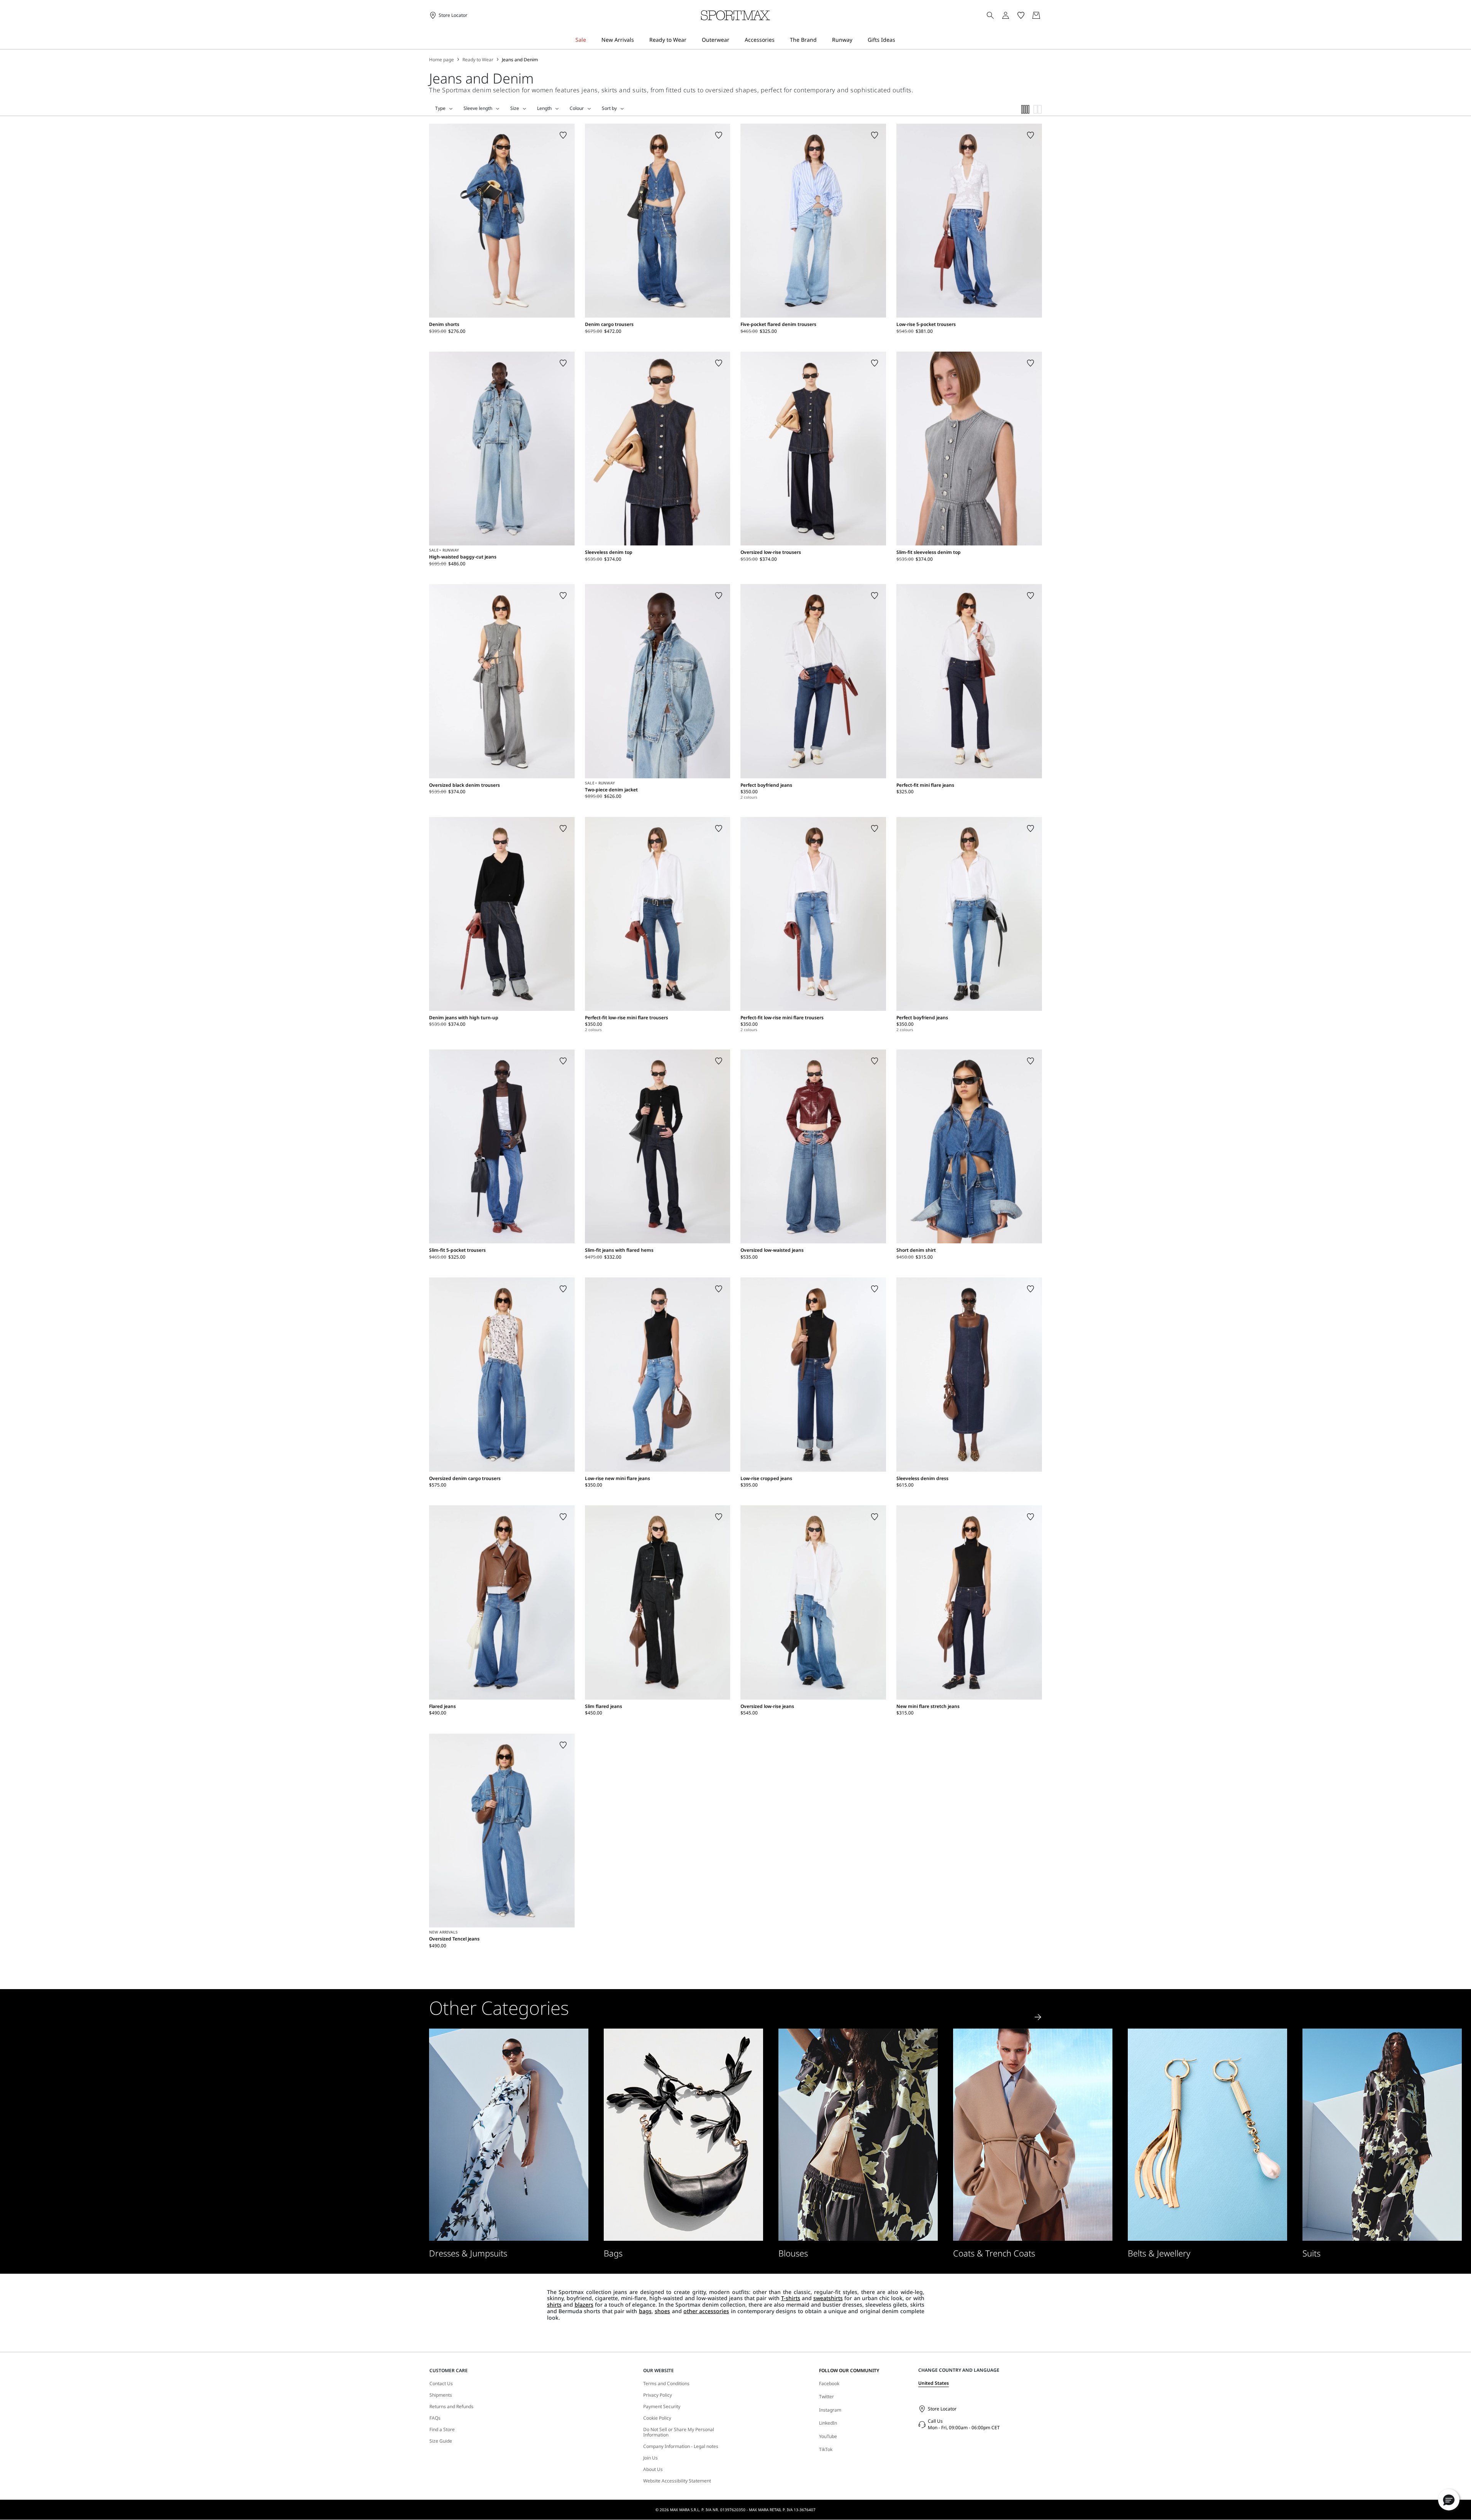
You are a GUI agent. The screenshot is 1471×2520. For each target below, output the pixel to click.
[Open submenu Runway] (857, 40)
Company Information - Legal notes (681, 2446)
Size (515, 108)
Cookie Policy (657, 2418)
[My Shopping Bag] (1036, 15)
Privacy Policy (658, 2395)
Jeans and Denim (520, 60)
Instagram (830, 2410)
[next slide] (1038, 2017)
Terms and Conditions (666, 2384)
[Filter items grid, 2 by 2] (1038, 109)
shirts (554, 2305)
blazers (584, 2305)
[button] (1449, 2500)
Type (440, 108)
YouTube (828, 2436)
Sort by (609, 108)
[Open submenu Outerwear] (734, 40)
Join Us (650, 2458)
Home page (441, 60)
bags (645, 2311)
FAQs (435, 2418)
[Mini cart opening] (1045, 15)
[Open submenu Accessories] (780, 40)
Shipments (441, 2395)
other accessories (706, 2311)
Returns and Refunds (451, 2407)
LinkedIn (828, 2423)
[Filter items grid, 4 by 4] (1025, 109)
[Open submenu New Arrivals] (639, 40)
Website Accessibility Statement (677, 2481)
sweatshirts (828, 2298)
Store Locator (942, 2409)
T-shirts (791, 2298)
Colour (577, 108)
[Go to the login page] (1006, 15)
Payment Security (662, 2407)
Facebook (829, 2383)
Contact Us (441, 2384)
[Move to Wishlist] (563, 135)
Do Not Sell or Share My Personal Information (679, 2432)
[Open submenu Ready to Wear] (691, 40)
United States (934, 2383)
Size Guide (441, 2441)
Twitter (826, 2396)
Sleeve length (478, 108)
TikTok (826, 2449)
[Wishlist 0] (1021, 15)
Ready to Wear (478, 60)
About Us (653, 2469)
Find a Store (442, 2430)
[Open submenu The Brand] (822, 40)
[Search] (990, 15)
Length (544, 108)
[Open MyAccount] (1012, 15)
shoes (662, 2311)
